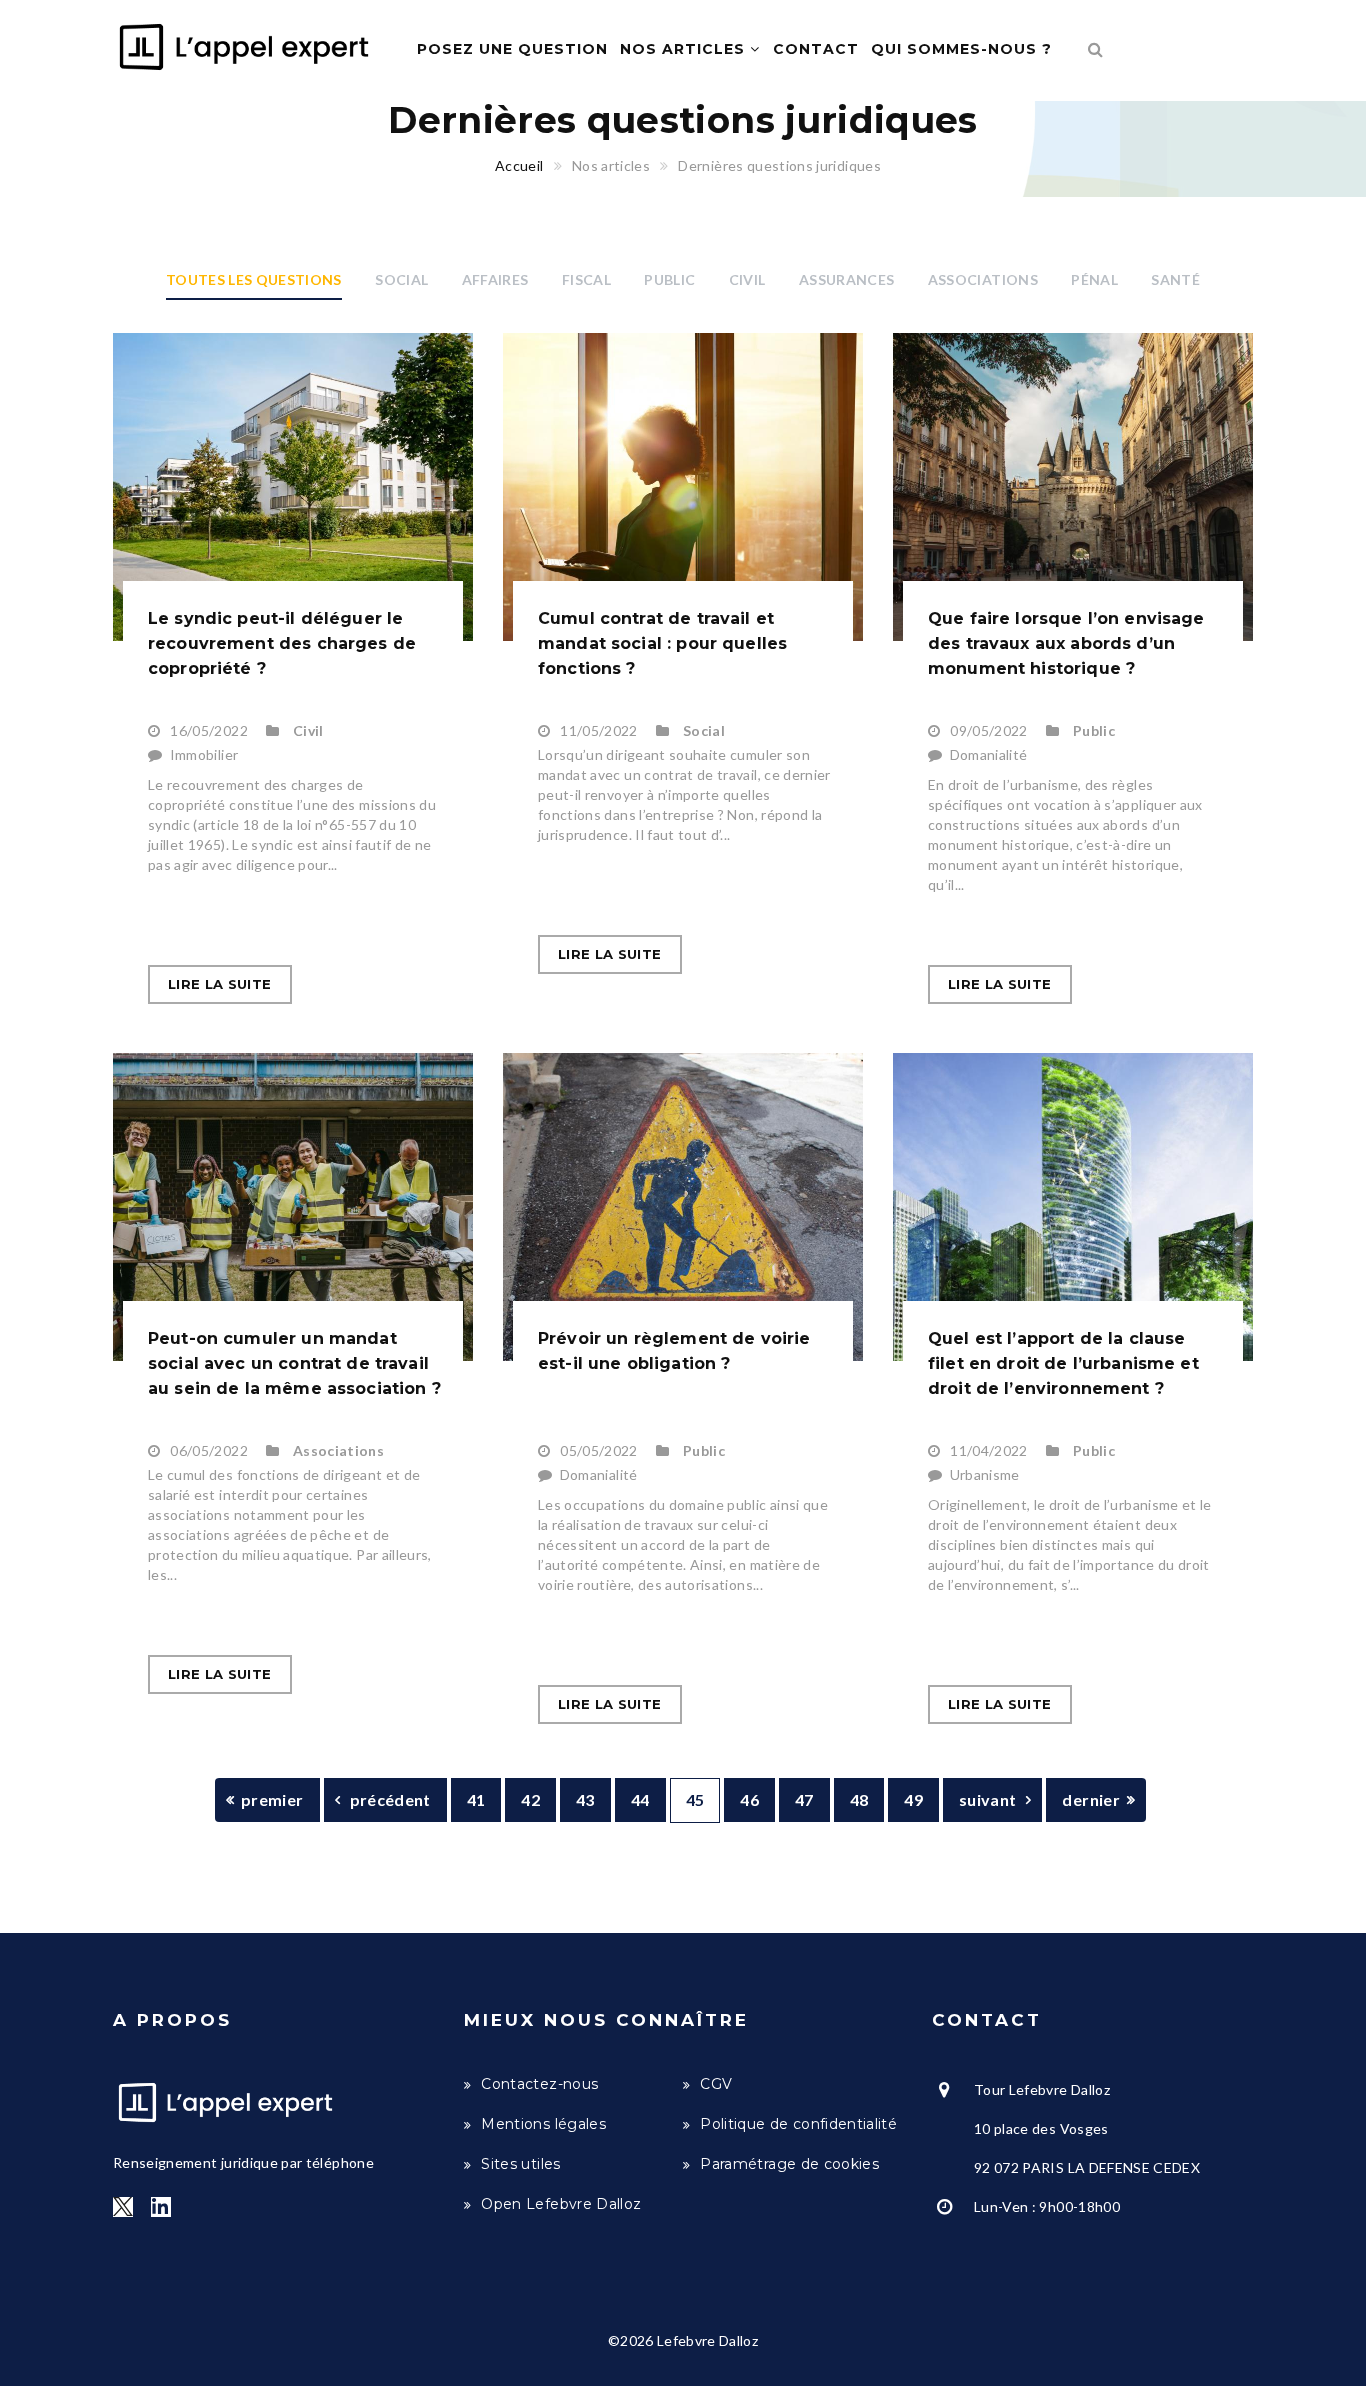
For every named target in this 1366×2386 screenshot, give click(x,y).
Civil (747, 279)
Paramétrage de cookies (789, 2164)
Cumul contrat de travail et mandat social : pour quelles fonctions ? (662, 643)
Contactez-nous (539, 2084)
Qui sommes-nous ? (961, 49)
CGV (716, 2084)
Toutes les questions (254, 279)
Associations (983, 279)
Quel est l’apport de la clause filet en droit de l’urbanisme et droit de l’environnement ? (1063, 1363)
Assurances (847, 279)
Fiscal (586, 279)
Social (401, 279)
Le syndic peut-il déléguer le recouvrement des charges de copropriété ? (282, 643)
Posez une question (512, 49)
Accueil (519, 165)
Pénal (1094, 279)
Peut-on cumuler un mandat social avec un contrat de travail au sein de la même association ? (294, 1363)
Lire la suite (220, 984)
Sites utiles (520, 2164)
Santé (1175, 279)
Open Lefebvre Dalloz (561, 2204)
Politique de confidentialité (798, 2124)
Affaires (495, 279)
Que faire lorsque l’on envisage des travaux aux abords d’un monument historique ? (1066, 643)
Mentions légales (543, 2124)
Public (669, 279)
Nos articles (685, 49)
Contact (816, 49)
